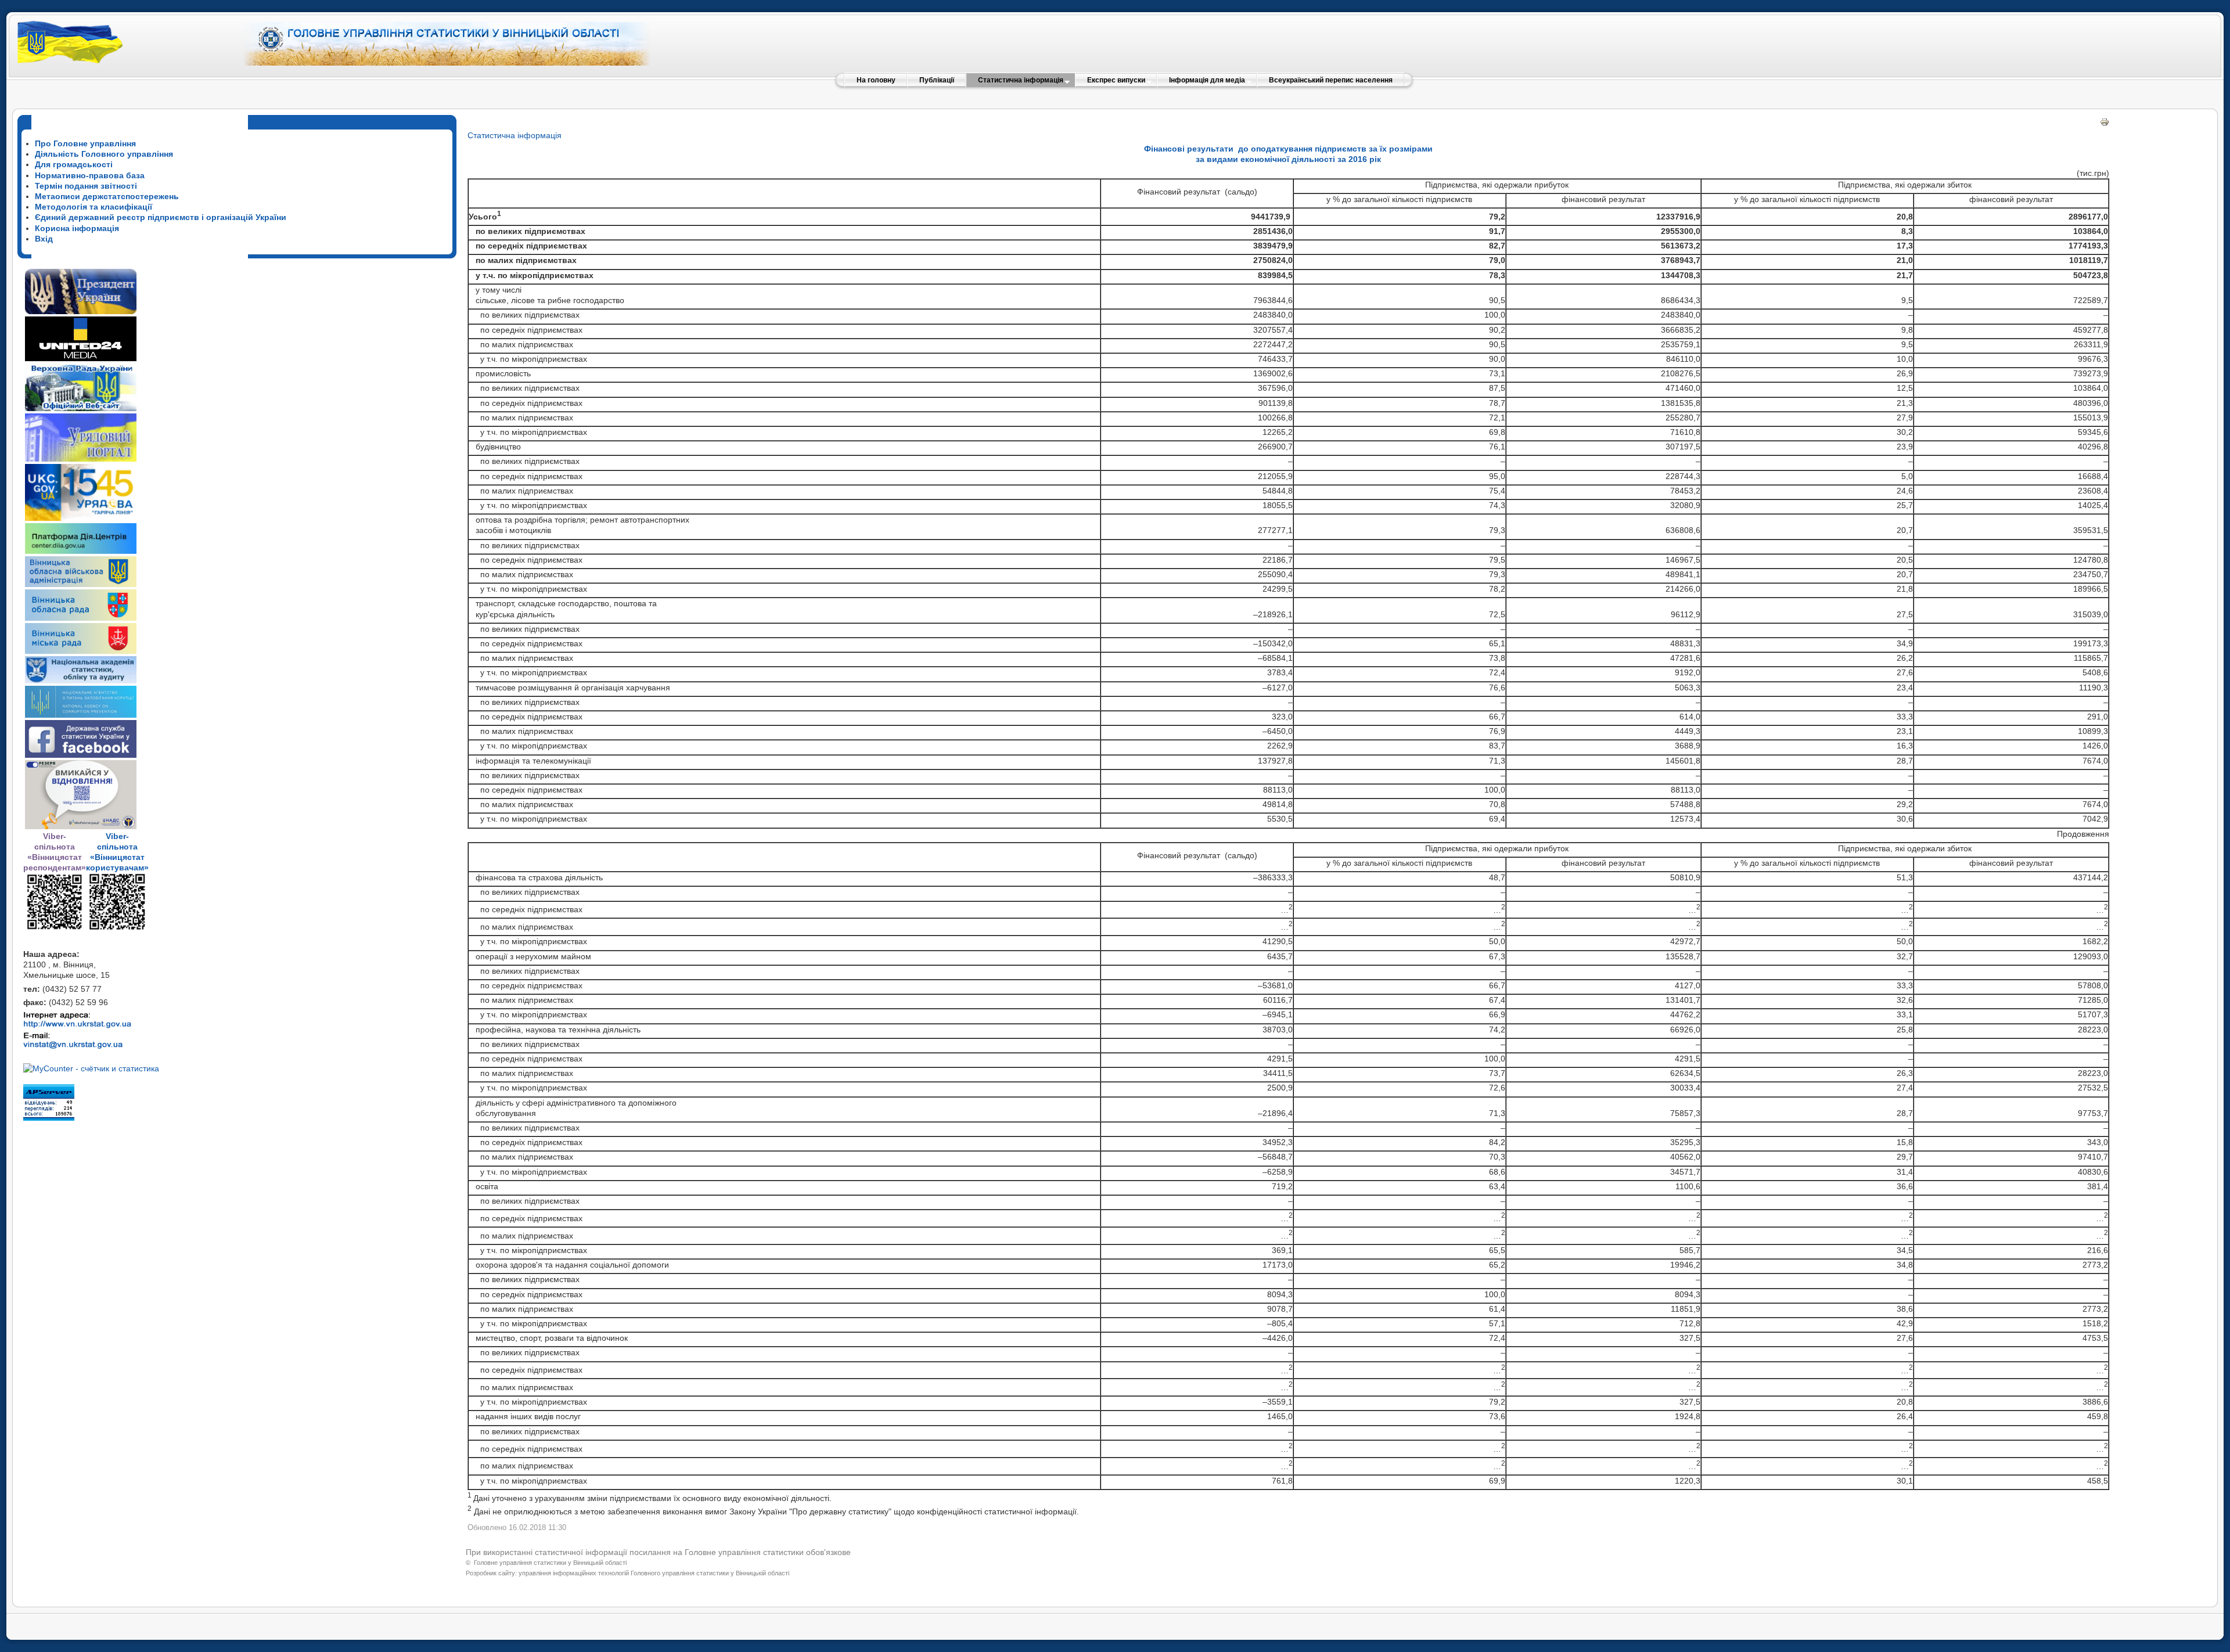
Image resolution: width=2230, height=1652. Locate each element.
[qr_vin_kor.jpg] (55, 928)
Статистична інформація (515, 135)
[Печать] (2105, 124)
